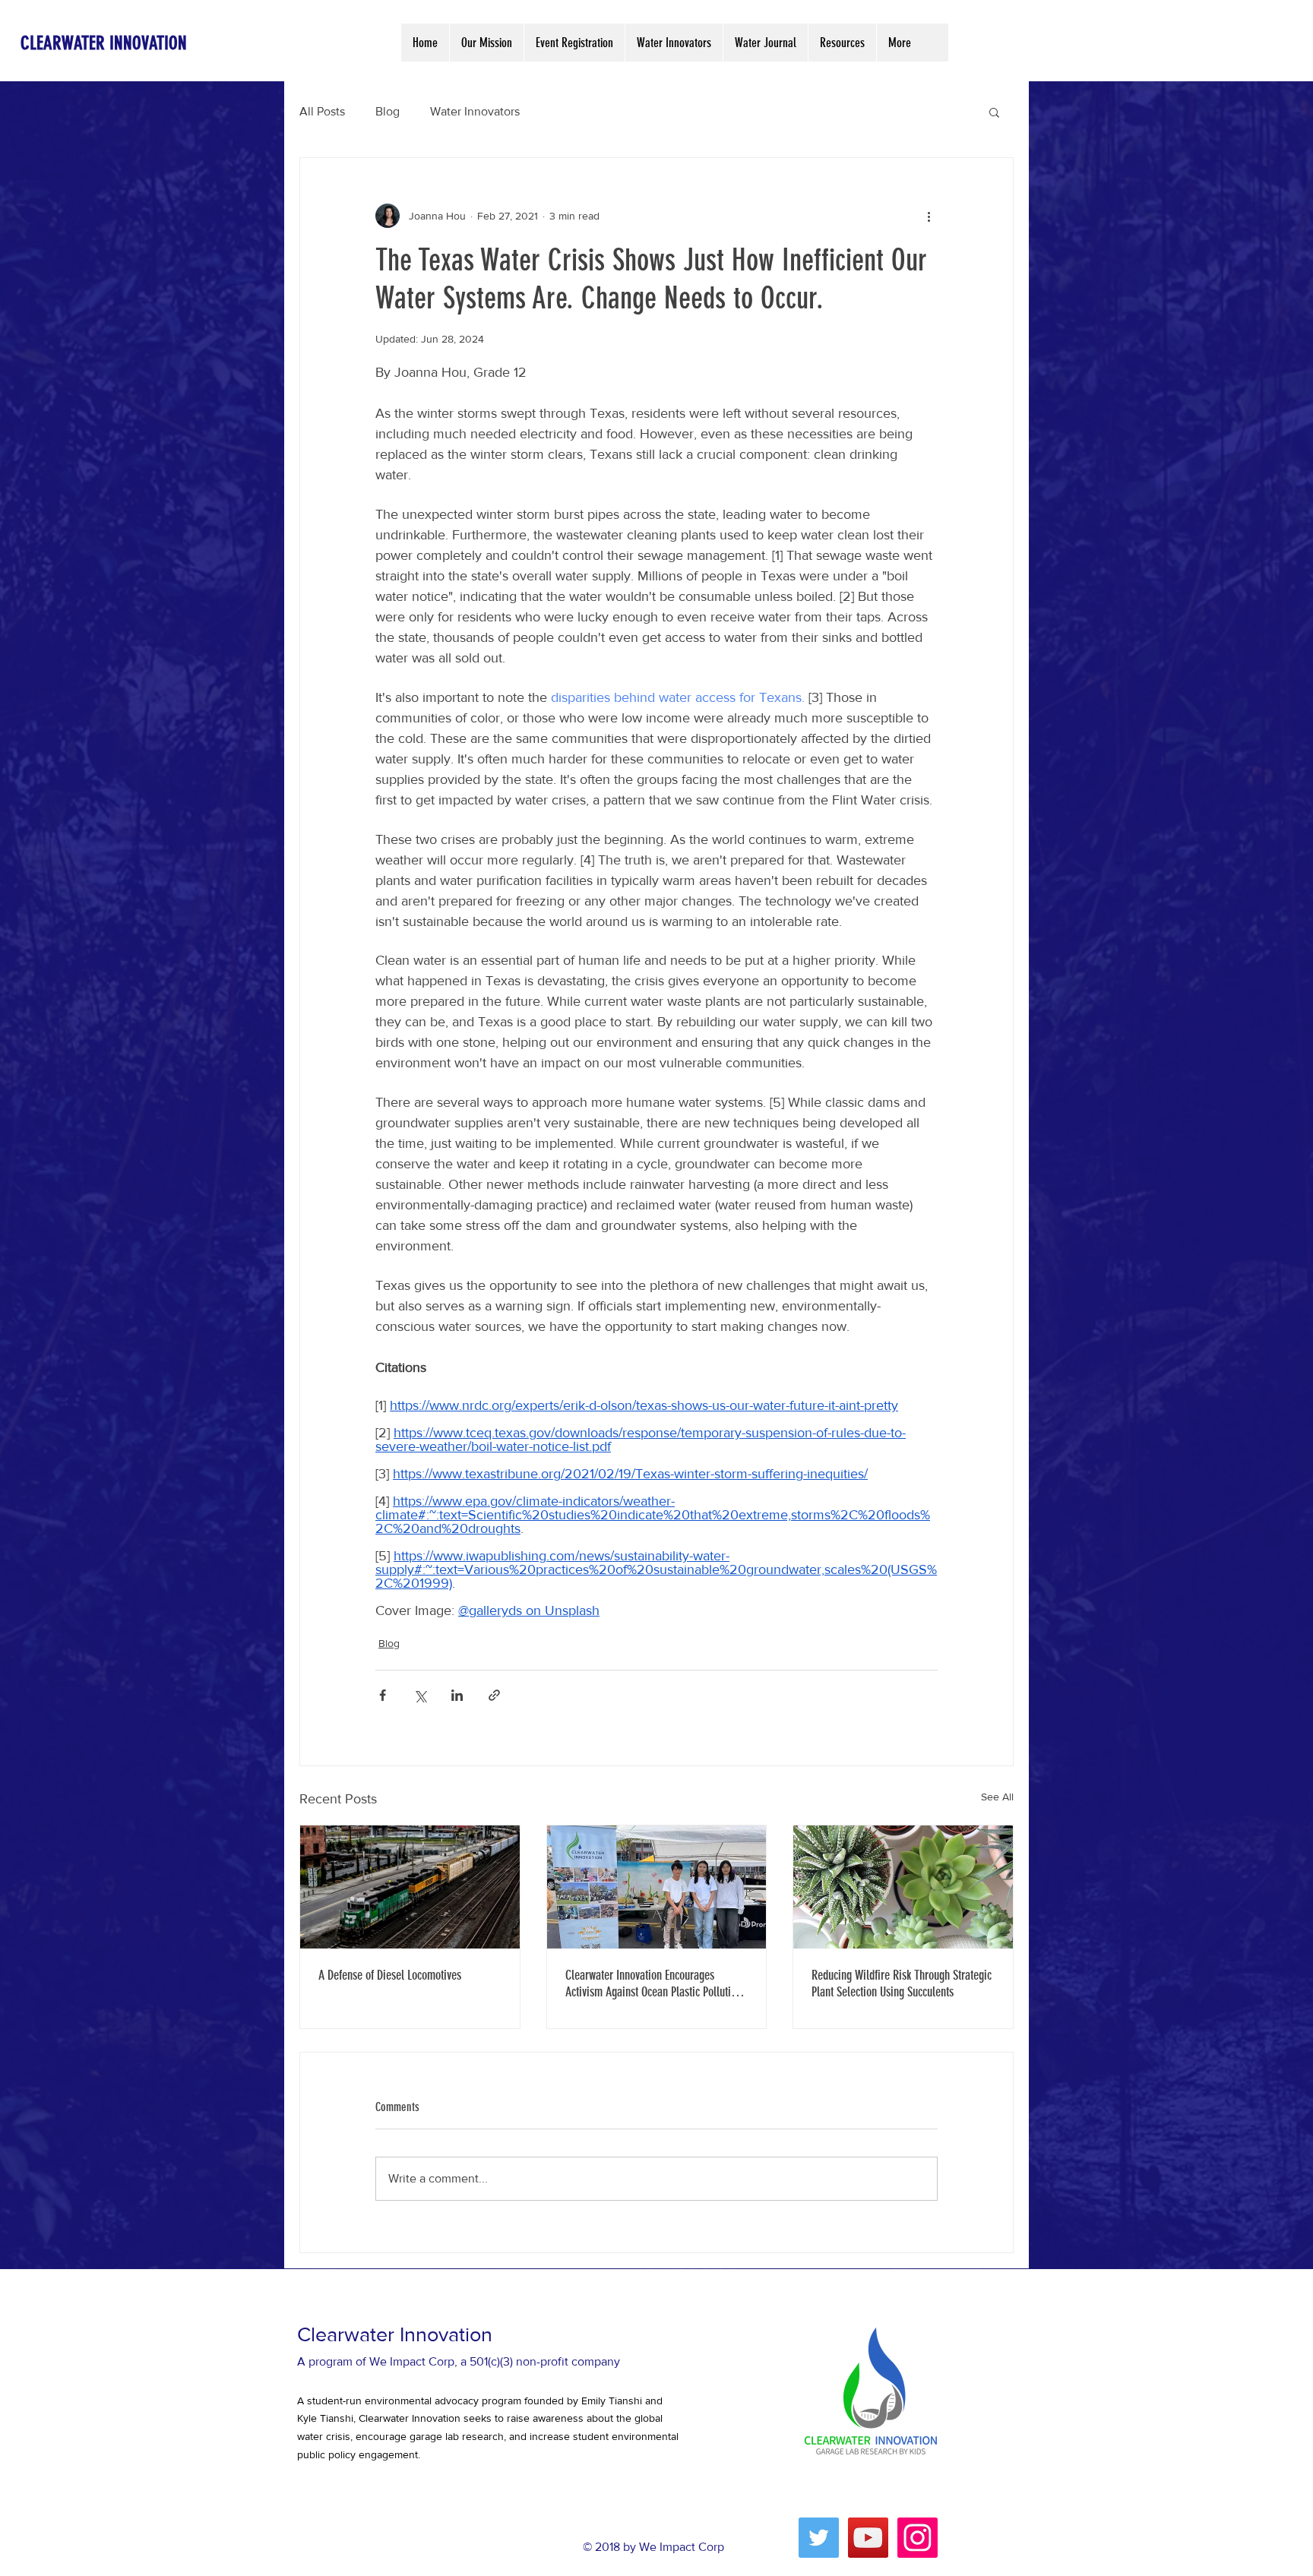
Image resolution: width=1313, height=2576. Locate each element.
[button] (994, 112)
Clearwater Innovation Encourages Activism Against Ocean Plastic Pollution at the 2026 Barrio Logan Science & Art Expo (653, 1983)
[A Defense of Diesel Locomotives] (410, 1887)
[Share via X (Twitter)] (420, 1695)
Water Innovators (475, 111)
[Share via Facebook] (383, 1695)
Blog (388, 111)
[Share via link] (494, 1695)
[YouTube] (868, 2538)
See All (997, 1797)
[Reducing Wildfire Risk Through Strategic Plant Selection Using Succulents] (903, 1887)
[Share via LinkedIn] (457, 1695)
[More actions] (929, 216)
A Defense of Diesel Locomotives (390, 1975)
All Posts (322, 111)
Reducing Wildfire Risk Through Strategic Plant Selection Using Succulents (902, 1983)
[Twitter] (819, 2538)
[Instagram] (918, 2538)
